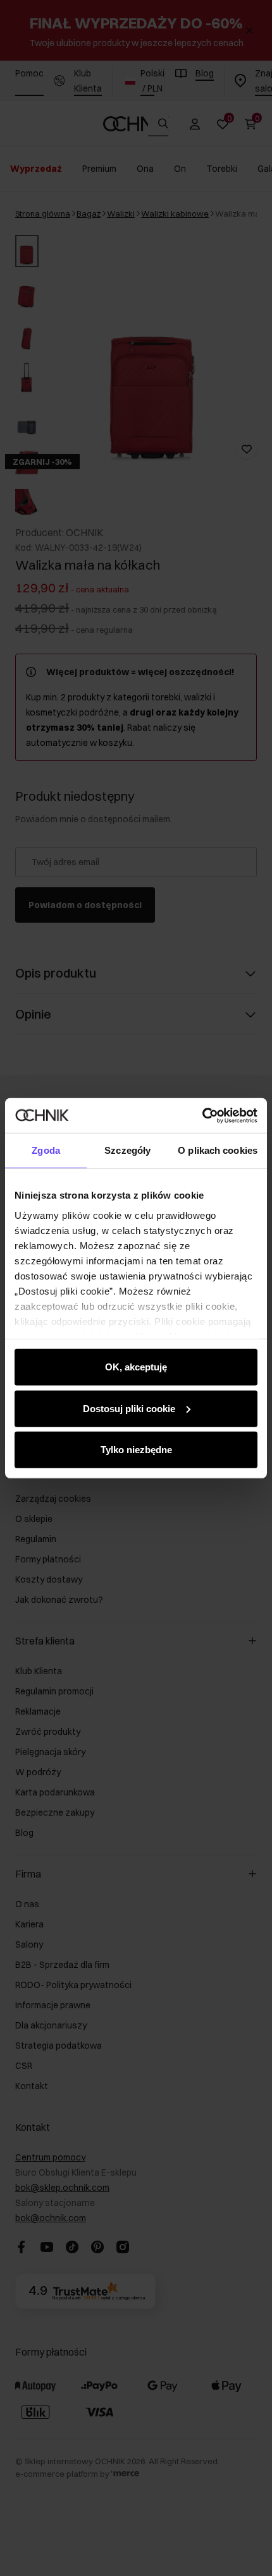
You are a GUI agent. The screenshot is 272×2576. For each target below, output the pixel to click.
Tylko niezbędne (136, 1450)
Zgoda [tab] (46, 1150)
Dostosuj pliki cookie (129, 1408)
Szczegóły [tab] (127, 1150)
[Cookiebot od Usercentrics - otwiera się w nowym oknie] (202, 1115)
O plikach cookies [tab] (218, 1150)
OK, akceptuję (136, 1367)
